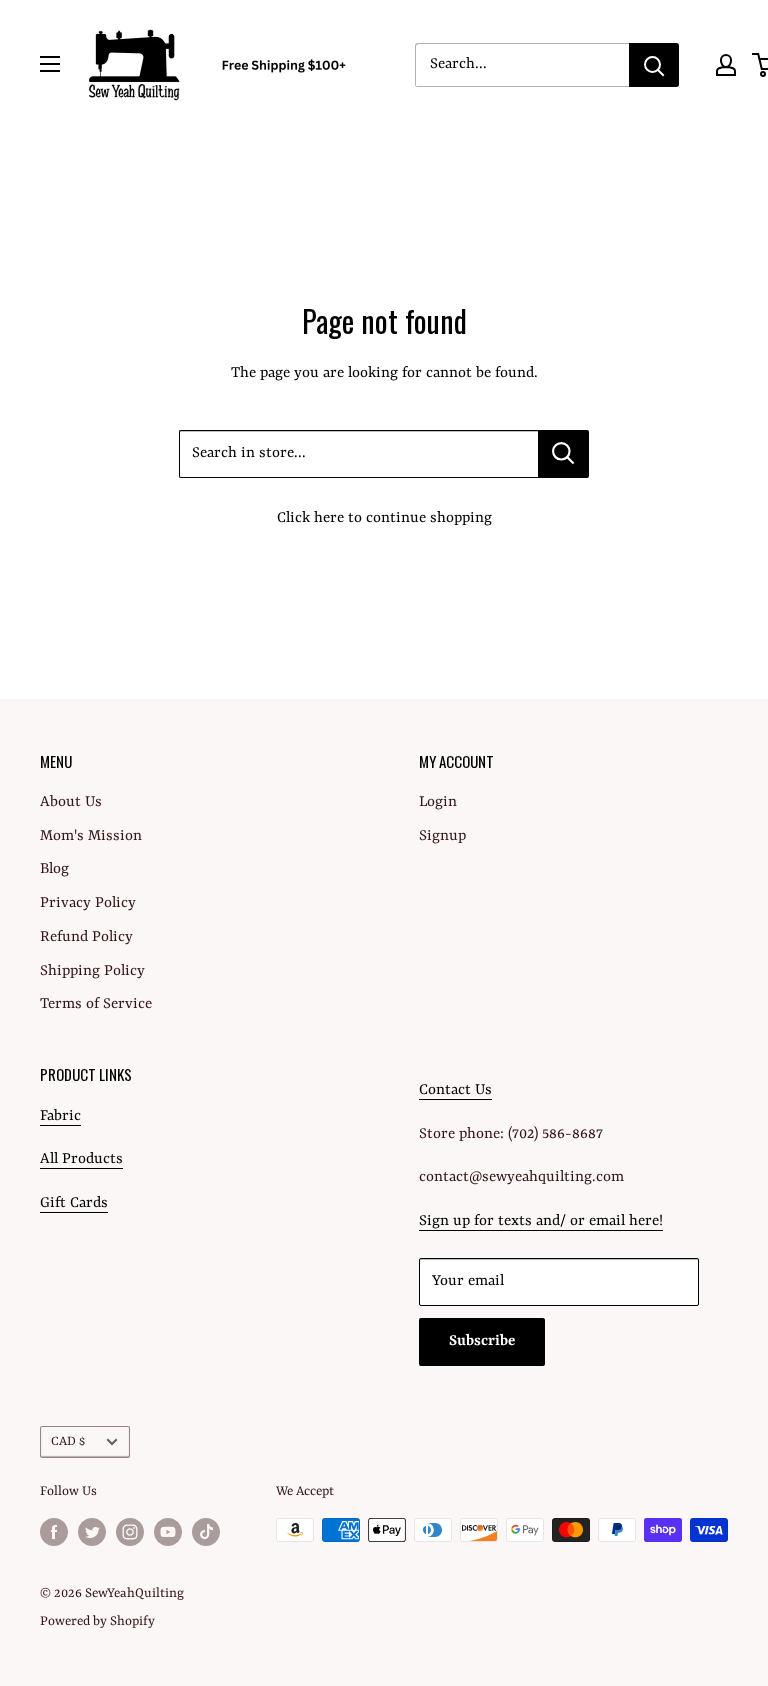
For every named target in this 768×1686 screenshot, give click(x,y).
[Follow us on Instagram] (130, 1532)
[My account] (726, 65)
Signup (442, 836)
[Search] (654, 65)
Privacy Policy (88, 903)
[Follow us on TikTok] (206, 1532)
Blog (54, 869)
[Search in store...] (563, 454)
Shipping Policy (92, 971)
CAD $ (68, 1441)
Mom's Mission (91, 836)
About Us (71, 802)
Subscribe (482, 1341)
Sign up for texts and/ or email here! (541, 1221)
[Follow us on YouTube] (168, 1532)
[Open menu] (50, 64)
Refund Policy (86, 937)
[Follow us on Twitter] (92, 1532)
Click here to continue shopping (384, 518)
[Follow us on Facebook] (54, 1532)
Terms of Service (96, 1004)
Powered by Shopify (97, 1621)
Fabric (60, 1116)
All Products (81, 1159)
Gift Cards (74, 1203)
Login (438, 802)
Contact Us (455, 1090)
